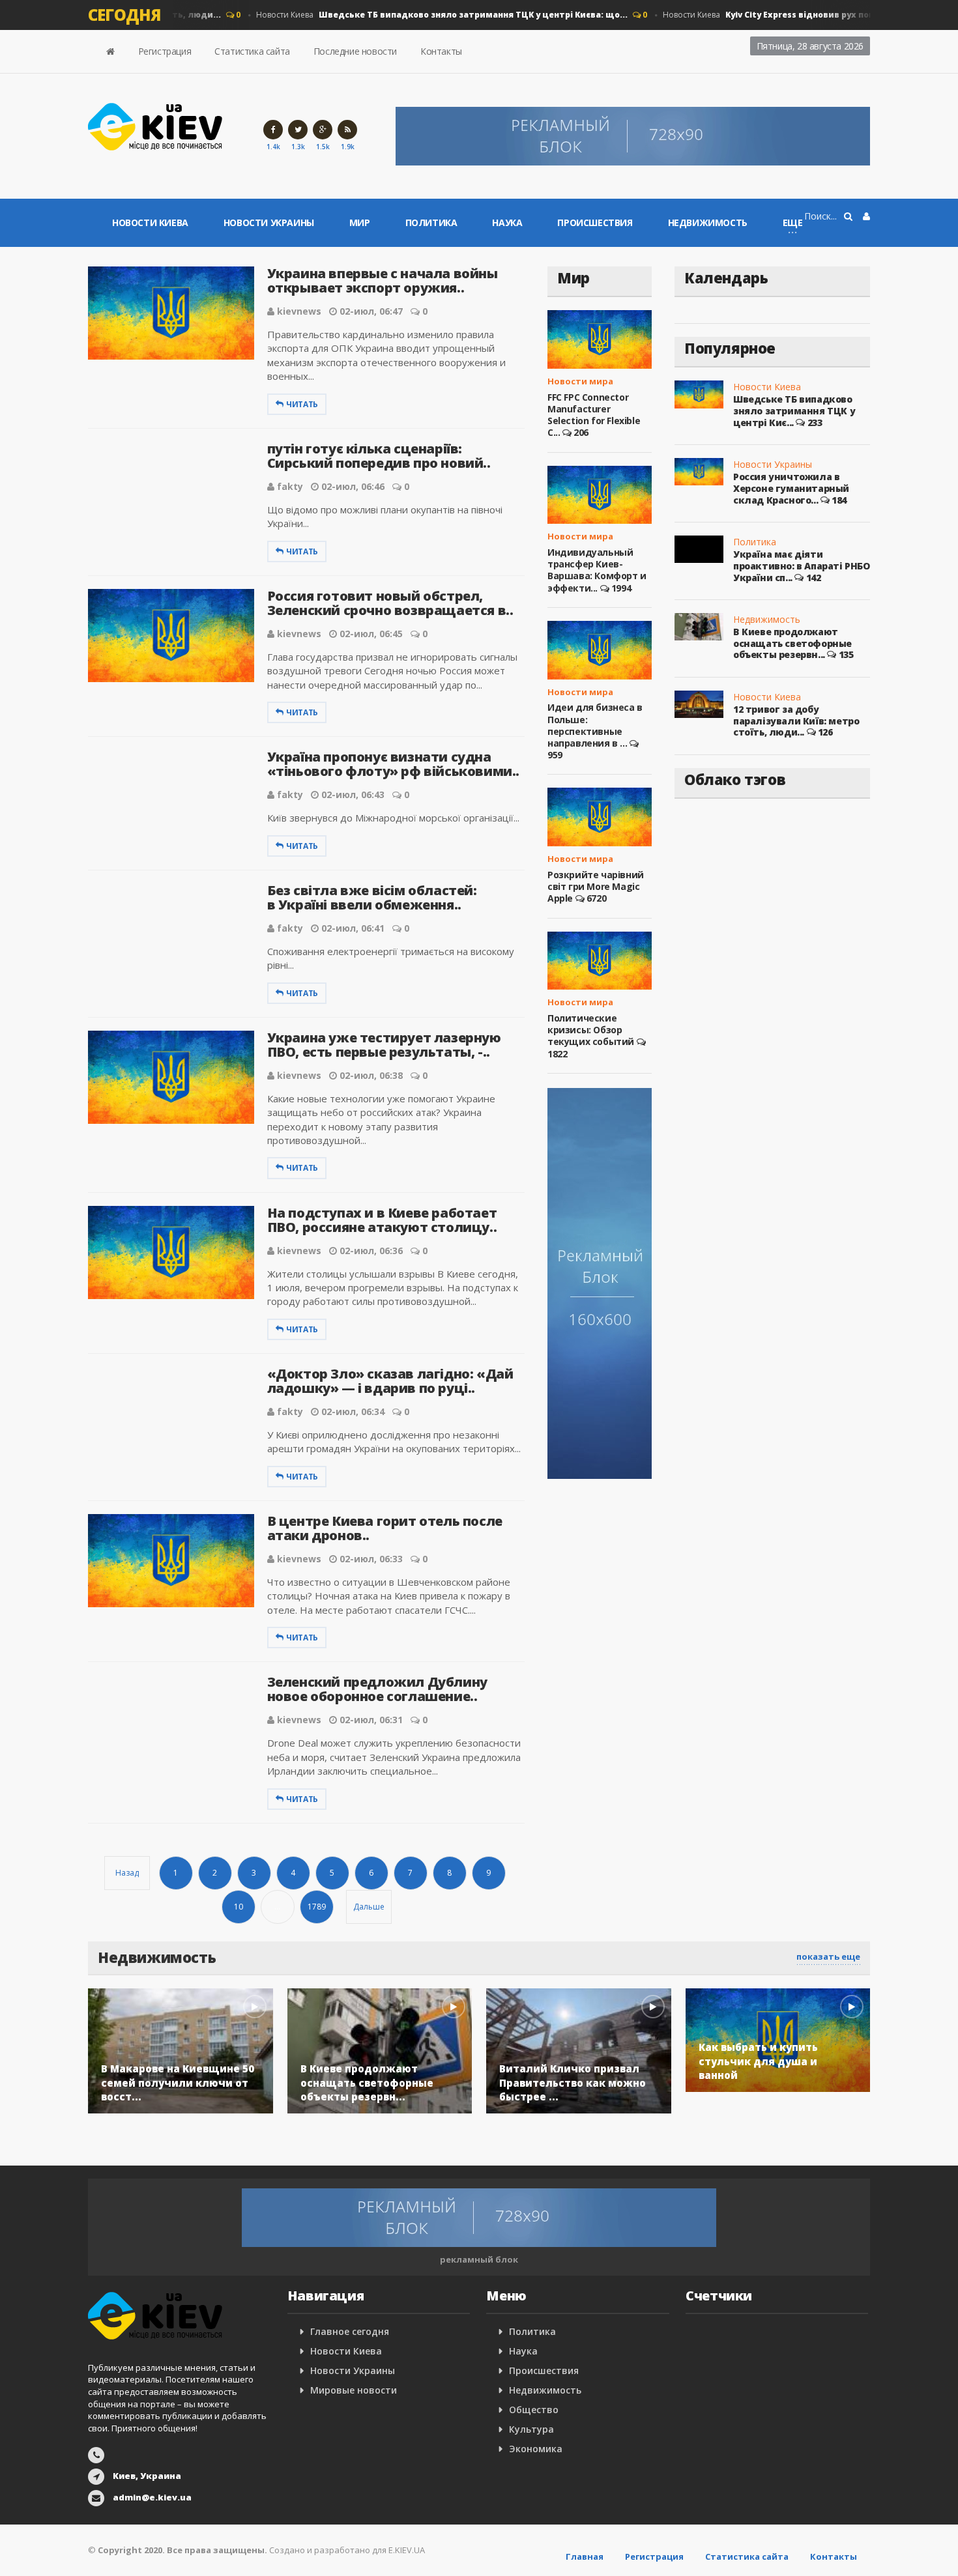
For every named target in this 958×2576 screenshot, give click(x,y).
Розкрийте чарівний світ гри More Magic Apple (596, 886)
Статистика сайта (252, 51)
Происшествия (595, 222)
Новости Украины (269, 222)
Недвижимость (708, 222)
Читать (302, 404)
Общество (534, 2410)
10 (239, 1907)
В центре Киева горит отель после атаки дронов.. (385, 1528)
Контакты (441, 51)
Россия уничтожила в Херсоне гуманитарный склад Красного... (791, 488)
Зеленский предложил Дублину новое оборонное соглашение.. (377, 1689)
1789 (317, 1907)
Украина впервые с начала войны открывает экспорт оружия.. (383, 280)
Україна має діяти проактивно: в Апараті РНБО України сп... (802, 565)
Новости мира (580, 381)
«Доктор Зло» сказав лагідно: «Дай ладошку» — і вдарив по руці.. (390, 1381)
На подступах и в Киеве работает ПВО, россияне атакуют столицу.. (382, 1220)
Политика (431, 222)
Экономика (536, 2449)
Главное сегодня (350, 2331)
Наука (507, 222)
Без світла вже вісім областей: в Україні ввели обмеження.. (372, 897)
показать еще (828, 1956)
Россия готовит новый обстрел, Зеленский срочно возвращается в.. (390, 603)
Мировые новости (354, 2390)
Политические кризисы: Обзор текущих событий (591, 1030)
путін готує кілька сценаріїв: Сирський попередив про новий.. (379, 456)
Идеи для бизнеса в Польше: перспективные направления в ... (595, 725)
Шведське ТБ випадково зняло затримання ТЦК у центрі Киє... (794, 410)
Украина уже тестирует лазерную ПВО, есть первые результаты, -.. (384, 1045)
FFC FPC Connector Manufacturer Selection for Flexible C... (594, 415)
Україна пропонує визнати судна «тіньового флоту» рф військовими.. (393, 764)
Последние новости (355, 51)
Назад (127, 1873)
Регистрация (165, 51)
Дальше (369, 1907)
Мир (360, 222)
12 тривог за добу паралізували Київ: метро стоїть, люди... (796, 721)
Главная (585, 2556)
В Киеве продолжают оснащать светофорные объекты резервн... (792, 643)
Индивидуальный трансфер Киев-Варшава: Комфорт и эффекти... (597, 570)
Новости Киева (419, 15)
